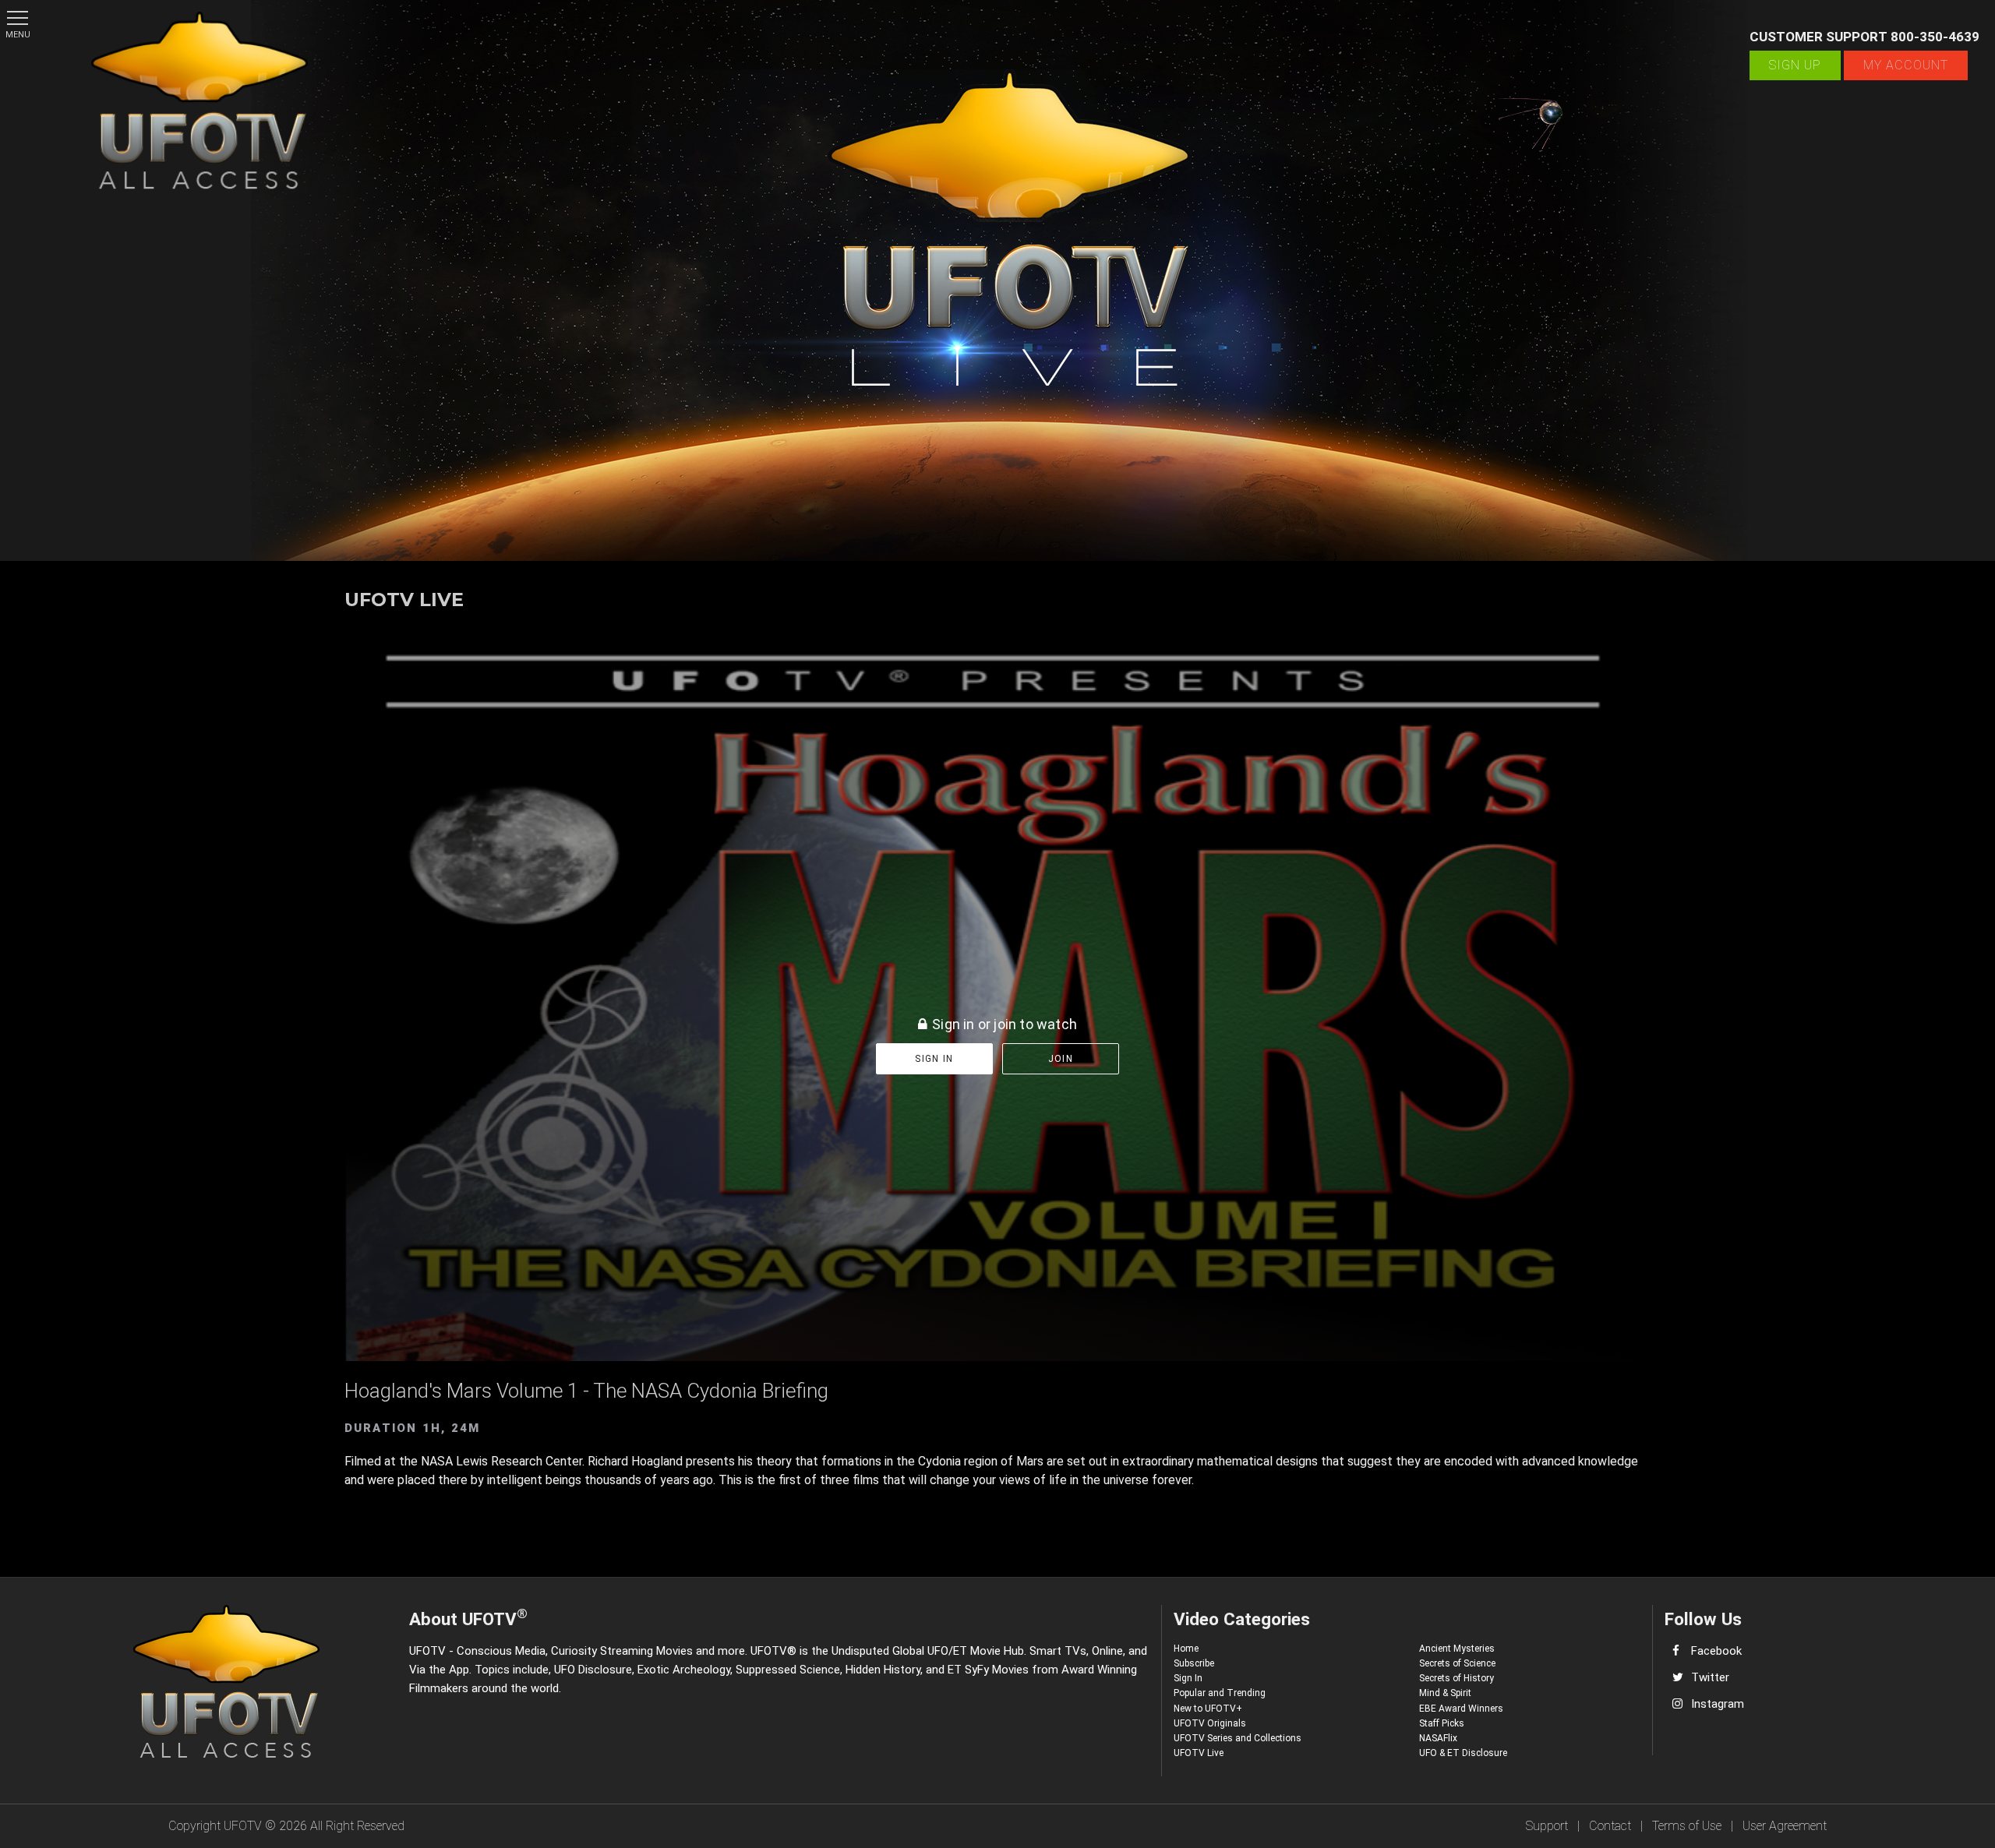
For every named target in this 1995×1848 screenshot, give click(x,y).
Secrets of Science (1457, 1663)
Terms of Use (1687, 1826)
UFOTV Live (1199, 1753)
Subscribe (1194, 1663)
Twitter (1710, 1677)
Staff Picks (1442, 1723)
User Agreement (1785, 1826)
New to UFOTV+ (1208, 1709)
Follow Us (1703, 1619)
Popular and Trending (1220, 1693)
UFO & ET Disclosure (1463, 1753)
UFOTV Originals (1210, 1723)
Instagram (1718, 1704)
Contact (1610, 1826)
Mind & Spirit (1445, 1693)
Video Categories (1242, 1619)
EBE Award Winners (1461, 1709)
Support (1547, 1826)
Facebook (1716, 1651)
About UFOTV (468, 1617)
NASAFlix (1438, 1738)
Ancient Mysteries (1457, 1649)
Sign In (1188, 1678)
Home (1186, 1649)
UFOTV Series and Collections (1238, 1738)
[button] (18, 18)
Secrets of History (1457, 1678)
